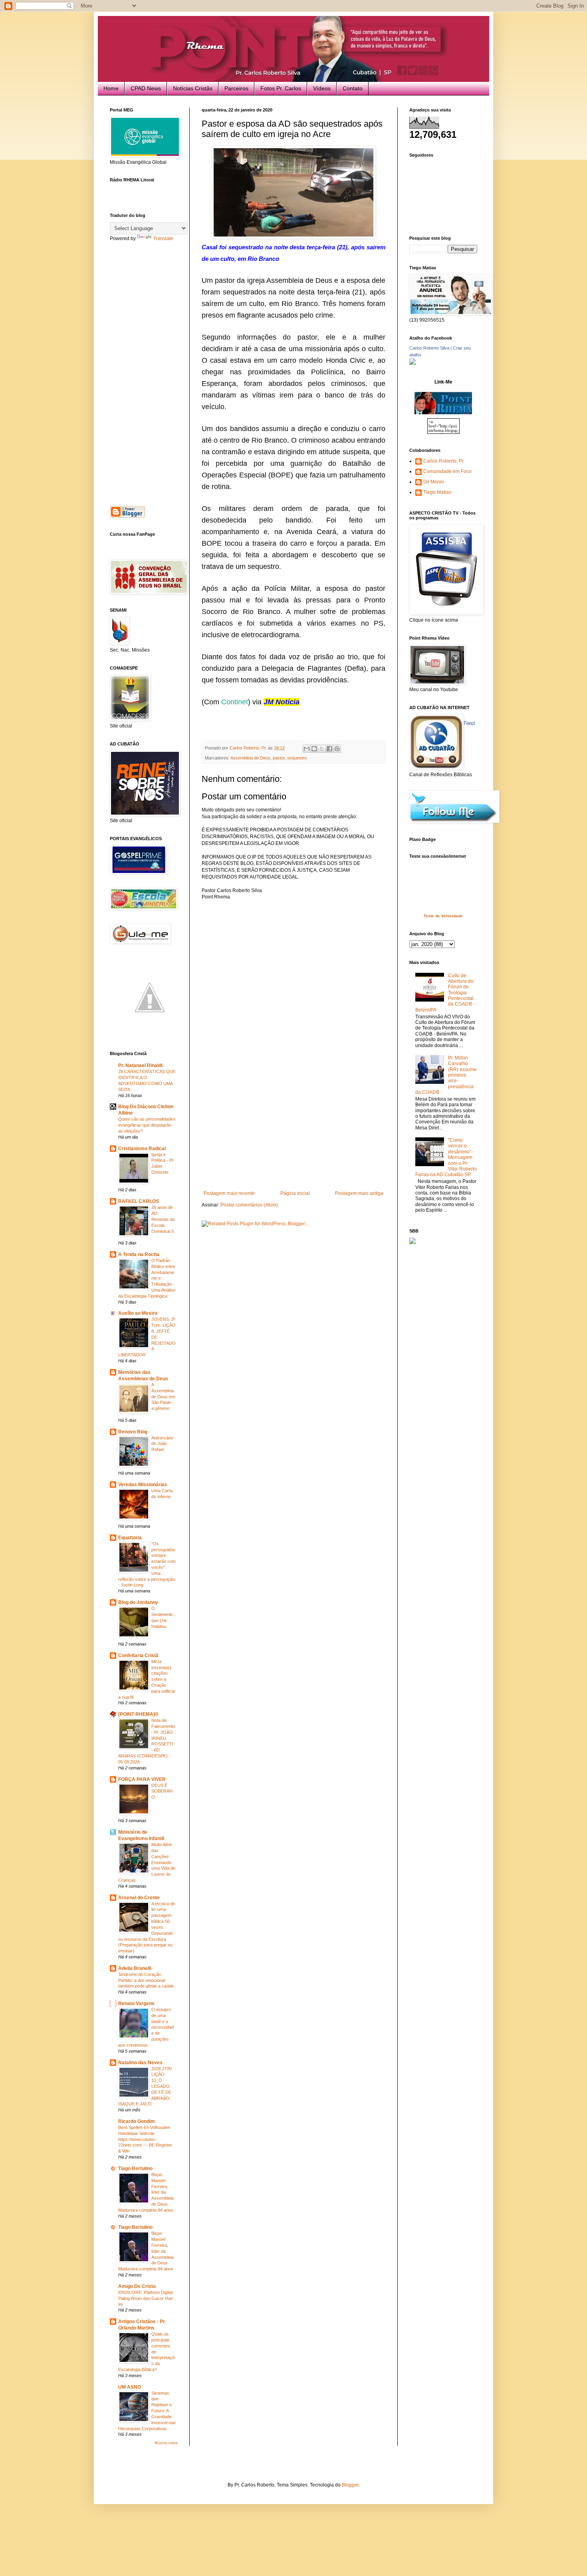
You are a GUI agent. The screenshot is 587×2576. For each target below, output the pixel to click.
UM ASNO (130, 2387)
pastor (279, 758)
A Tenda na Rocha (139, 1254)
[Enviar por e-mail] (307, 749)
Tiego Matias (437, 492)
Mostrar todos (166, 2443)
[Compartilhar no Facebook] (329, 749)
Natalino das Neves (140, 2063)
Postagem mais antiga (359, 1193)
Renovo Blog (133, 1432)
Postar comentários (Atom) (249, 1205)
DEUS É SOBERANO (162, 1791)
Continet (235, 702)
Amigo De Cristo (137, 2286)
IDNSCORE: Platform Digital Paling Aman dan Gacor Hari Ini (146, 2298)
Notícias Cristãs (193, 88)
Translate (163, 239)
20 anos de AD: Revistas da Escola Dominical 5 (163, 1219)
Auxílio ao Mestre (138, 1313)
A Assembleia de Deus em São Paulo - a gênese (163, 1396)
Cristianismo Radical (142, 1149)
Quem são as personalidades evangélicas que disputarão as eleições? (147, 1125)
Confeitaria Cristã (138, 1656)
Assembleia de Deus (250, 758)
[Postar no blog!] (314, 749)
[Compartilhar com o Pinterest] (337, 749)
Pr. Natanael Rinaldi (140, 1065)
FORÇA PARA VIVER (142, 1779)
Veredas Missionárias (143, 1485)
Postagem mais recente (229, 1193)
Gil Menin (434, 482)
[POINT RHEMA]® (138, 1714)
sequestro (297, 758)
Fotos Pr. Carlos (281, 88)
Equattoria (130, 1538)
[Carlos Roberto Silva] (412, 363)
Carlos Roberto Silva (429, 348)
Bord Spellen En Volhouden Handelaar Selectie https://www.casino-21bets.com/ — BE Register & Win (145, 2139)
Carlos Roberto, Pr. (444, 461)
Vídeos (322, 88)
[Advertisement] (293, 1131)
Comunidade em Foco (447, 471)
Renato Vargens (136, 2004)
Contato (353, 88)
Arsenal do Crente (139, 1898)
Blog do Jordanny (138, 1602)
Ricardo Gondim (137, 2121)
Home (111, 88)
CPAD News (146, 88)
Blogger (350, 2485)
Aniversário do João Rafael (162, 1444)
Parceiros (236, 88)
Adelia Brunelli (135, 1968)
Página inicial (295, 1193)
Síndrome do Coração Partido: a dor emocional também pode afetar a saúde (146, 1980)
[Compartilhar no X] (322, 749)
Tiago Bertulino (135, 2169)
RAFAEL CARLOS (139, 1201)
